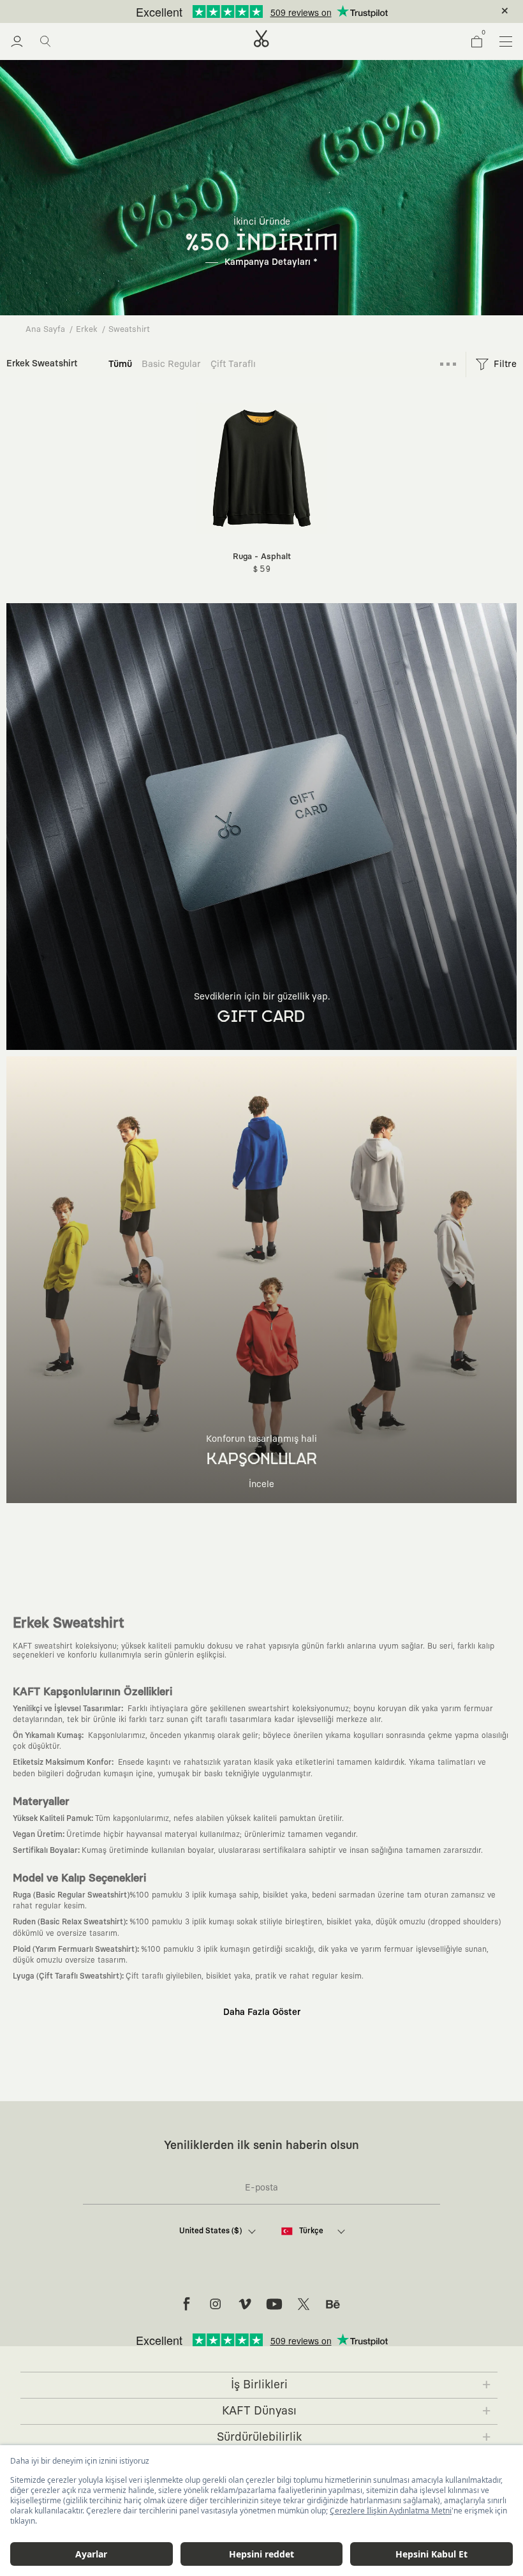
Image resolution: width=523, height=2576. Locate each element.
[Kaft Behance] (333, 2304)
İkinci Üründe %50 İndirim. (240, 11)
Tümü (120, 364)
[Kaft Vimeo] (245, 2304)
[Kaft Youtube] (274, 2304)
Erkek (87, 330)
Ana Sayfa (45, 330)
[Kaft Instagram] (216, 2304)
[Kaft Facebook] (186, 2304)
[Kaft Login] (17, 41)
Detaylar (315, 11)
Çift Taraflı (233, 364)
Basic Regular (171, 364)
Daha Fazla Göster (262, 2012)
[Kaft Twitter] (304, 2304)
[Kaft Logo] (261, 39)
